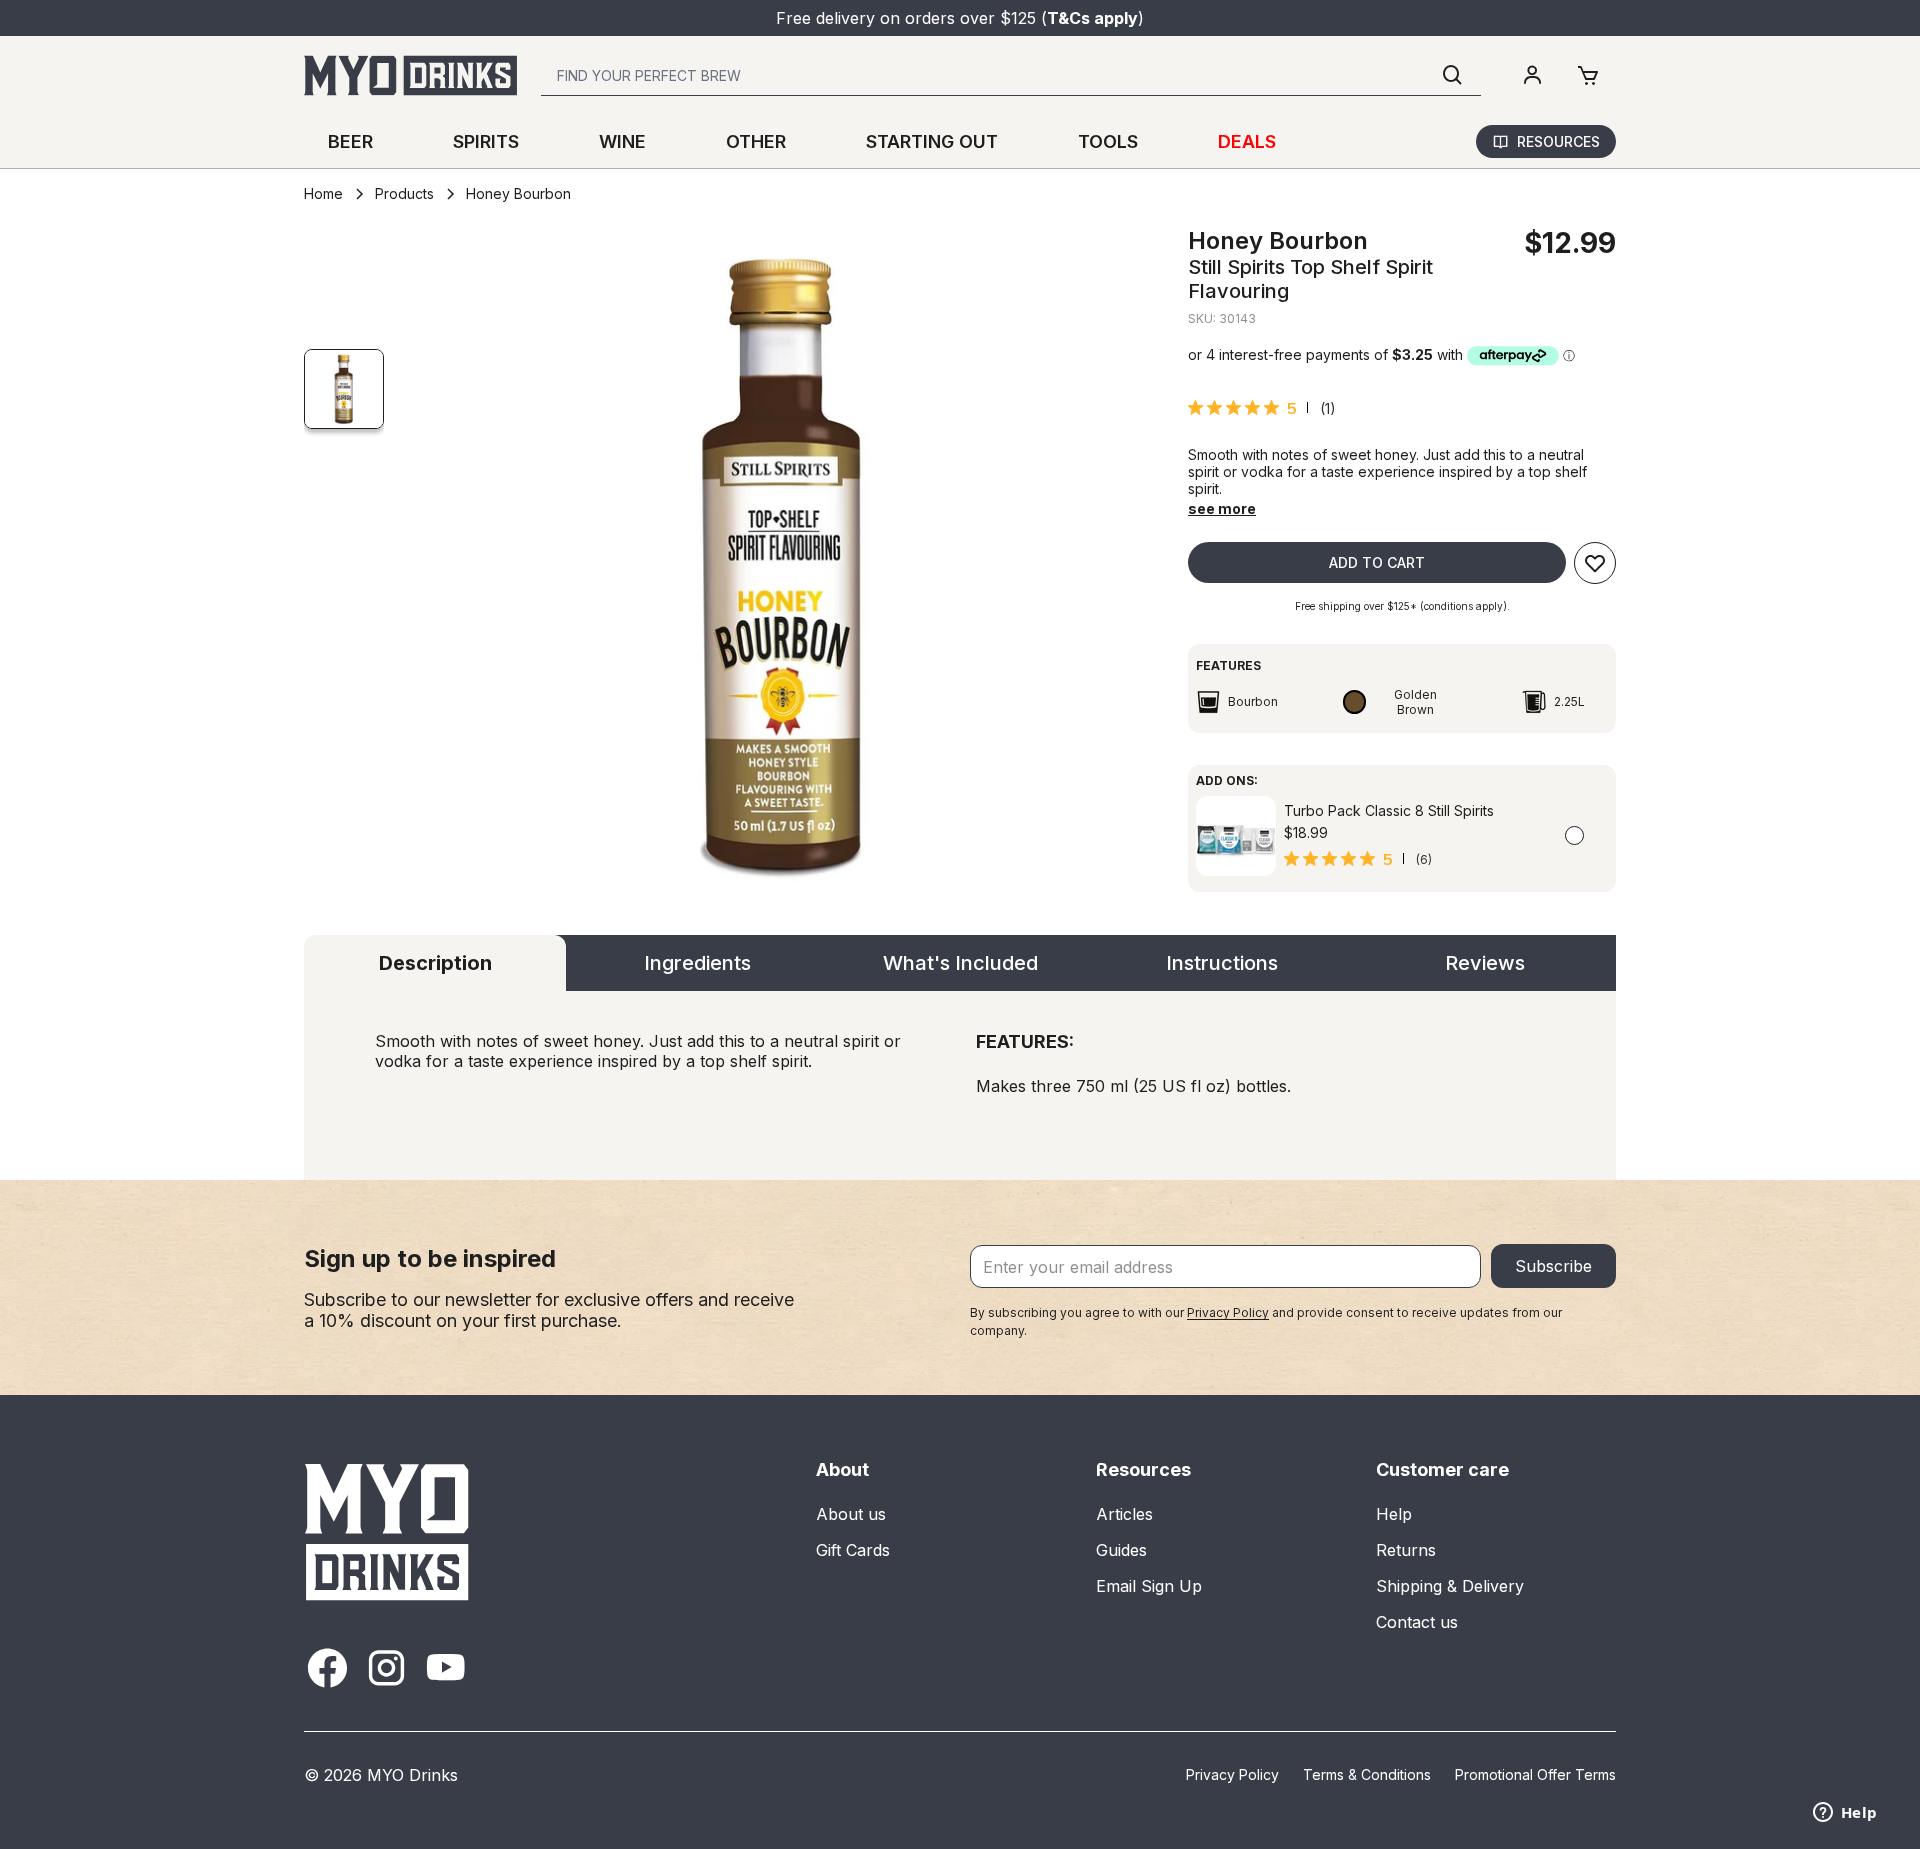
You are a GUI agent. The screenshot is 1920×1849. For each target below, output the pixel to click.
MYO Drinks (412, 1775)
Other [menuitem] (756, 141)
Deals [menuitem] (1247, 141)
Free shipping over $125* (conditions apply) (1401, 606)
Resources (1558, 141)
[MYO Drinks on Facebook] (327, 1667)
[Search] (1453, 75)
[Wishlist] (1595, 563)
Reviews (1485, 963)
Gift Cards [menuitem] (853, 1550)
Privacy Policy (1228, 1312)
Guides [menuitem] (1121, 1550)
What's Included (960, 963)
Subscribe (1553, 1266)
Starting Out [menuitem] (932, 141)
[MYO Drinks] (410, 75)
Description (435, 963)
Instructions (1222, 963)
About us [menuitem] (851, 1514)
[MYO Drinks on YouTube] (445, 1667)
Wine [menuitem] (622, 141)
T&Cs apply (1092, 18)
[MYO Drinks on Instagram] (386, 1667)
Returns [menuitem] (1406, 1550)
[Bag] (1588, 76)
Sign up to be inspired (430, 1258)
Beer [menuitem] (350, 141)
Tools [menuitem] (1108, 141)
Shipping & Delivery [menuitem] (1450, 1586)
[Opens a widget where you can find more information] (1845, 1814)
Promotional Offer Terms (1535, 1774)
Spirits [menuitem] (486, 141)
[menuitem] (1532, 76)
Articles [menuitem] (1124, 1514)
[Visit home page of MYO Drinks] (388, 1531)
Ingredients (697, 963)
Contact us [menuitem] (1417, 1622)
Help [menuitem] (1394, 1514)
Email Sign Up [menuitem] (1149, 1586)
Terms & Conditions (1367, 1774)
